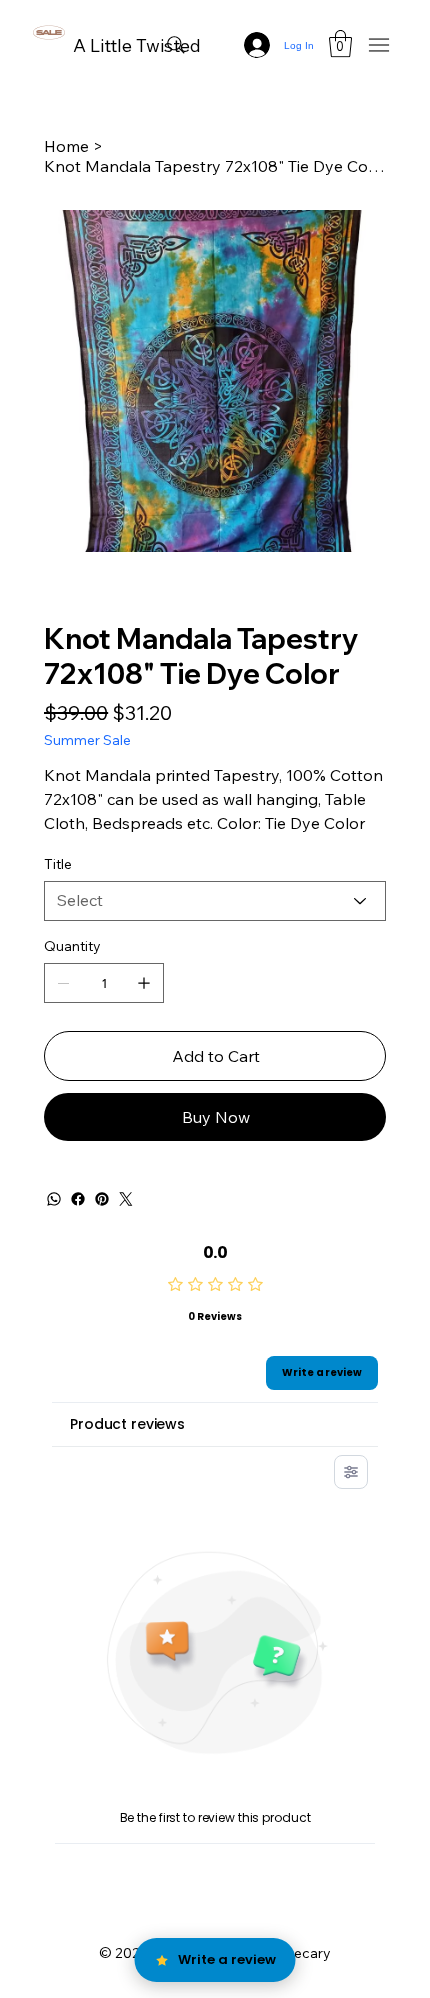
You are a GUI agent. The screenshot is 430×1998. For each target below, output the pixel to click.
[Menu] (379, 45)
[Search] (176, 45)
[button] (340, 43)
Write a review (322, 1372)
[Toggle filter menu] (351, 1472)
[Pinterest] (102, 1199)
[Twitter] (126, 1199)
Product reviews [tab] (127, 1424)
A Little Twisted (137, 45)
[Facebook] (78, 1199)
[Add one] (144, 983)
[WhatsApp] (54, 1199)
